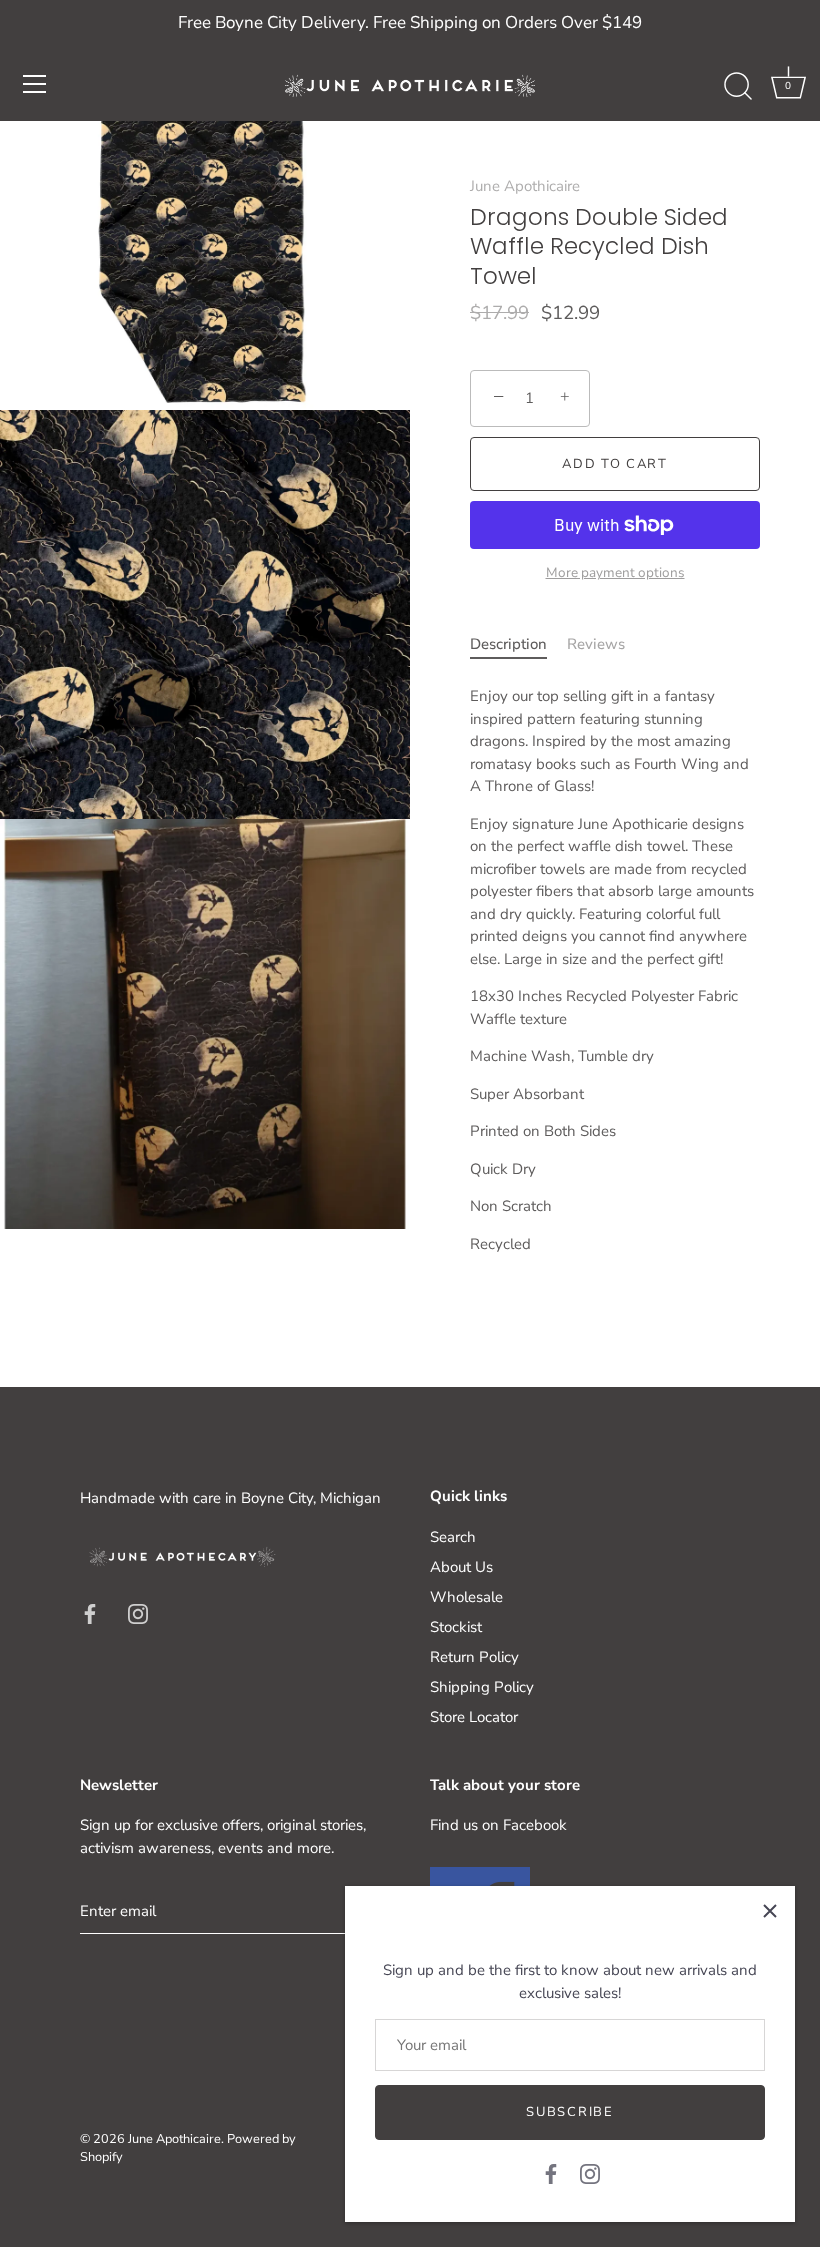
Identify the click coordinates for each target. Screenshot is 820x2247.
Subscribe (569, 2112)
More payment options (615, 572)
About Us (461, 1567)
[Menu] (35, 84)
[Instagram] (590, 2173)
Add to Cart (615, 464)
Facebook (535, 1825)
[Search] (738, 87)
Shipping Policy (482, 1687)
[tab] (518, 644)
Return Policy (474, 1657)
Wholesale (466, 1597)
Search (453, 1537)
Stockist (456, 1627)
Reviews (596, 644)
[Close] (770, 1911)
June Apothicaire (525, 186)
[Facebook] (551, 2173)
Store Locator (474, 1717)
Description (508, 644)
